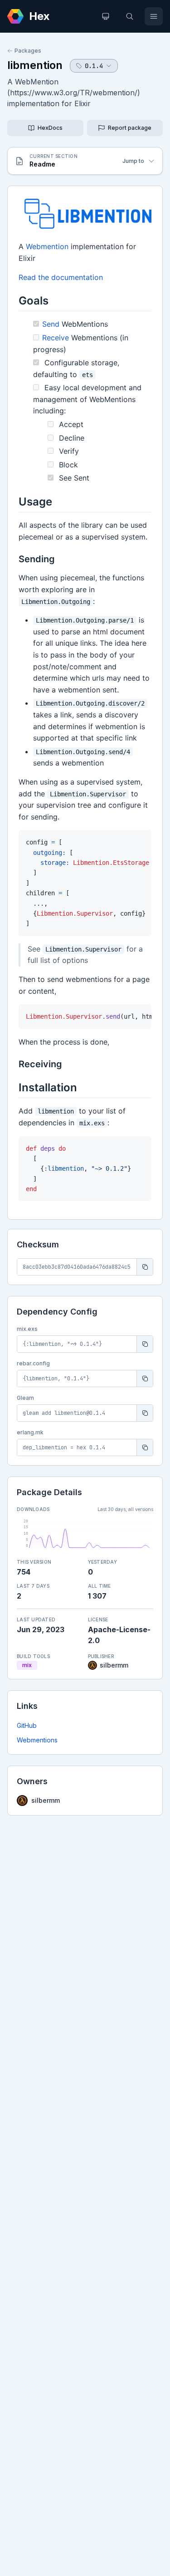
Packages (28, 51)
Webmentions (37, 1740)
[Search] (130, 16)
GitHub (27, 1725)
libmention (35, 65)
